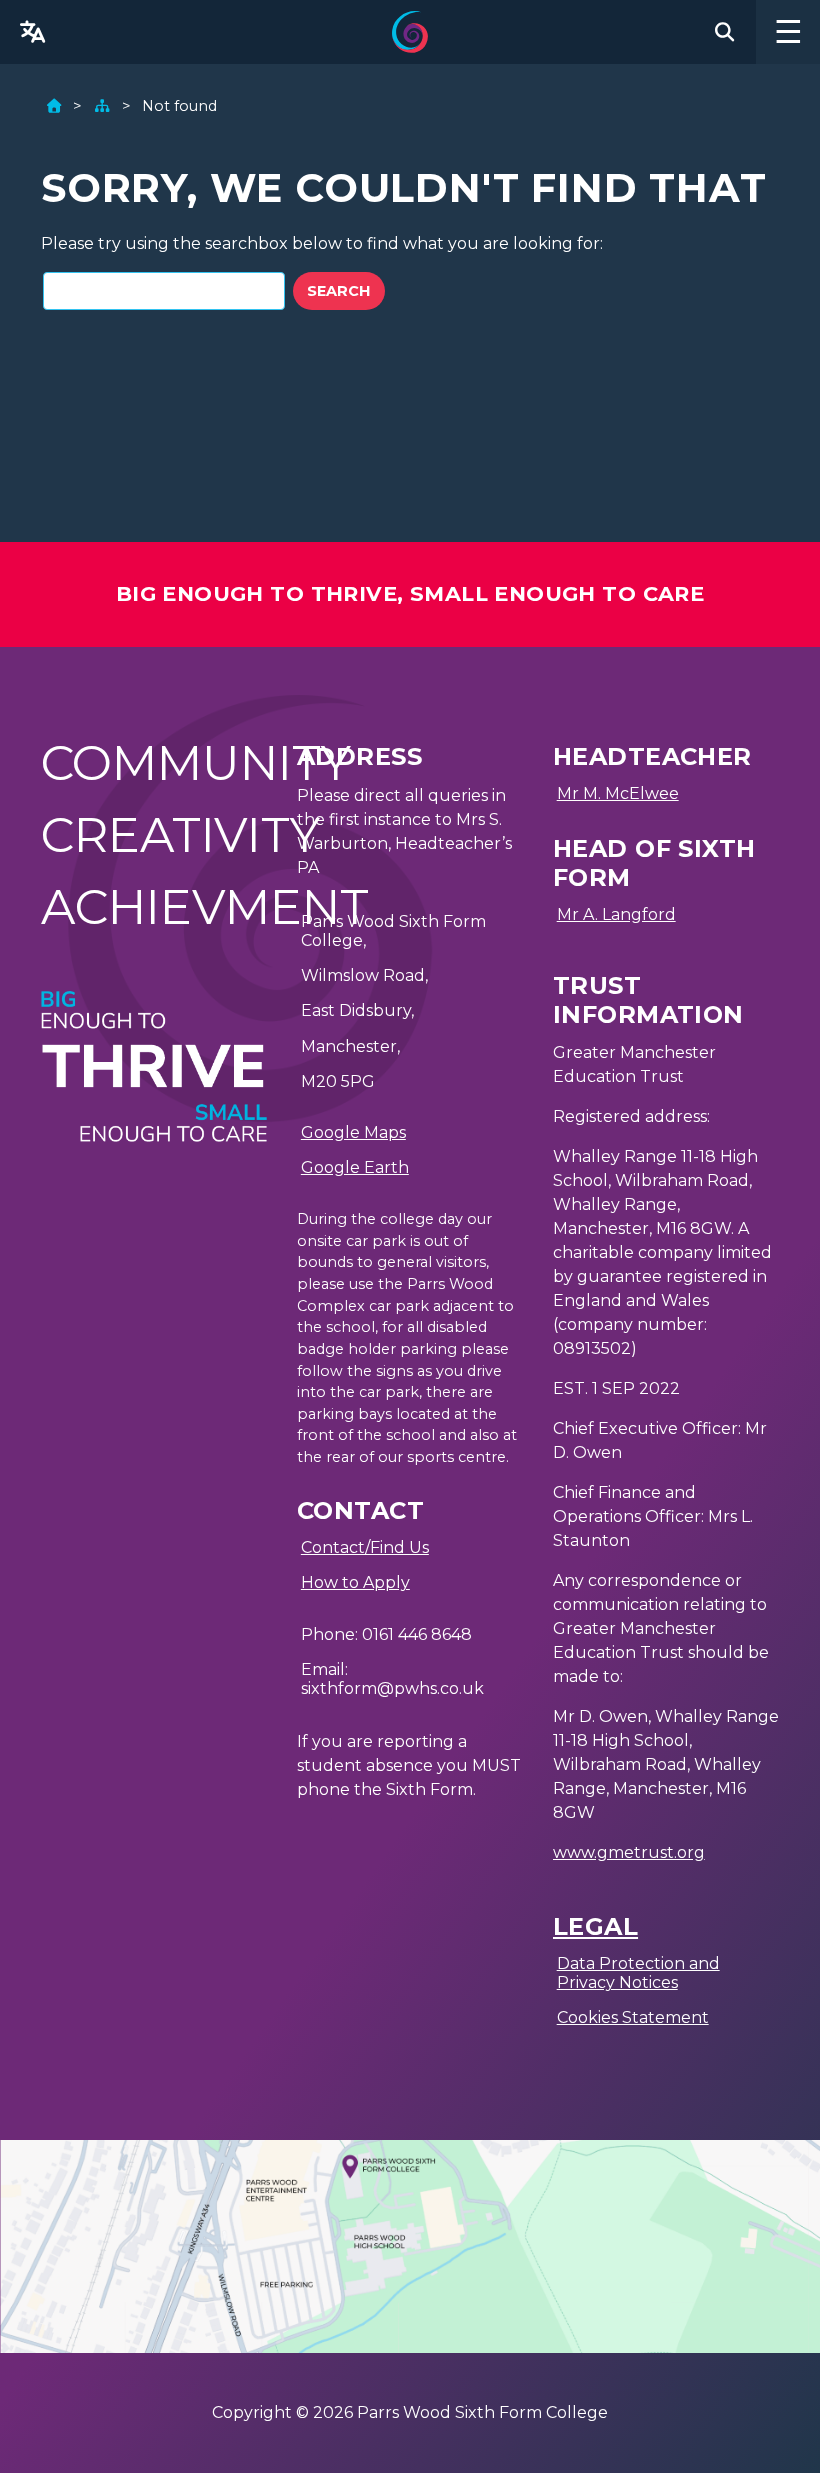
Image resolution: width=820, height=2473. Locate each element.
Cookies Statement (633, 2017)
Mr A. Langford (616, 914)
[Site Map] (102, 106)
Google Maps (353, 1132)
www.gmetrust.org (629, 1852)
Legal (595, 1926)
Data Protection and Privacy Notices (638, 1973)
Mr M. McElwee (618, 793)
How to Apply (355, 1582)
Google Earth (355, 1167)
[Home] (54, 106)
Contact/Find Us (365, 1547)
